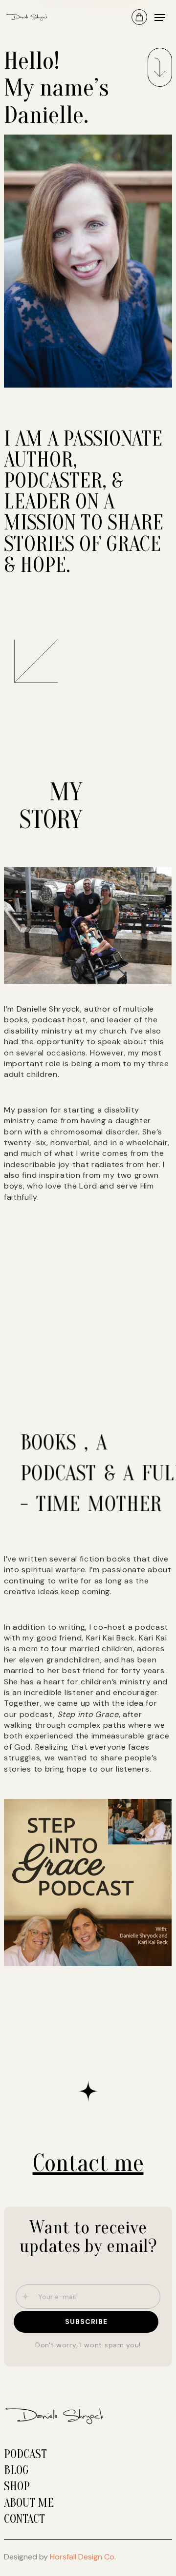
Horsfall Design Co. (83, 2557)
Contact (24, 2519)
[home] (30, 17)
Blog (16, 2470)
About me (29, 2503)
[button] (139, 17)
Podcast (25, 2454)
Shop (17, 2487)
